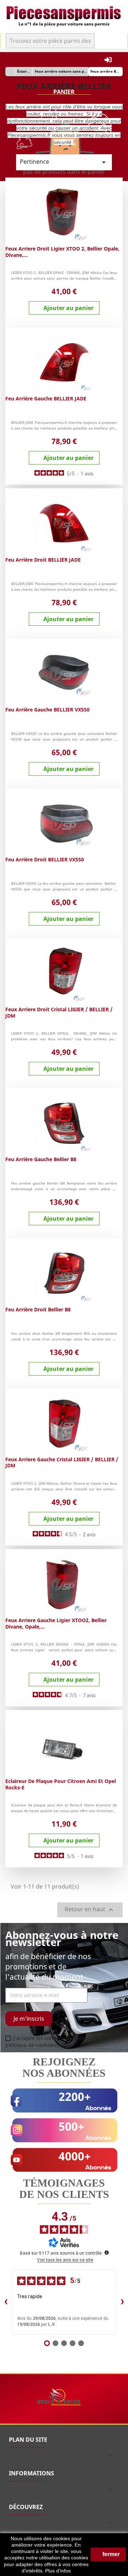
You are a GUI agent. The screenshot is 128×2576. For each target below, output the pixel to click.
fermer (110, 2554)
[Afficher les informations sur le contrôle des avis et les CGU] (107, 2252)
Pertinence (64, 162)
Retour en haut (90, 1910)
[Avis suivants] (122, 2302)
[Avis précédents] (6, 2302)
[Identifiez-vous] (108, 60)
